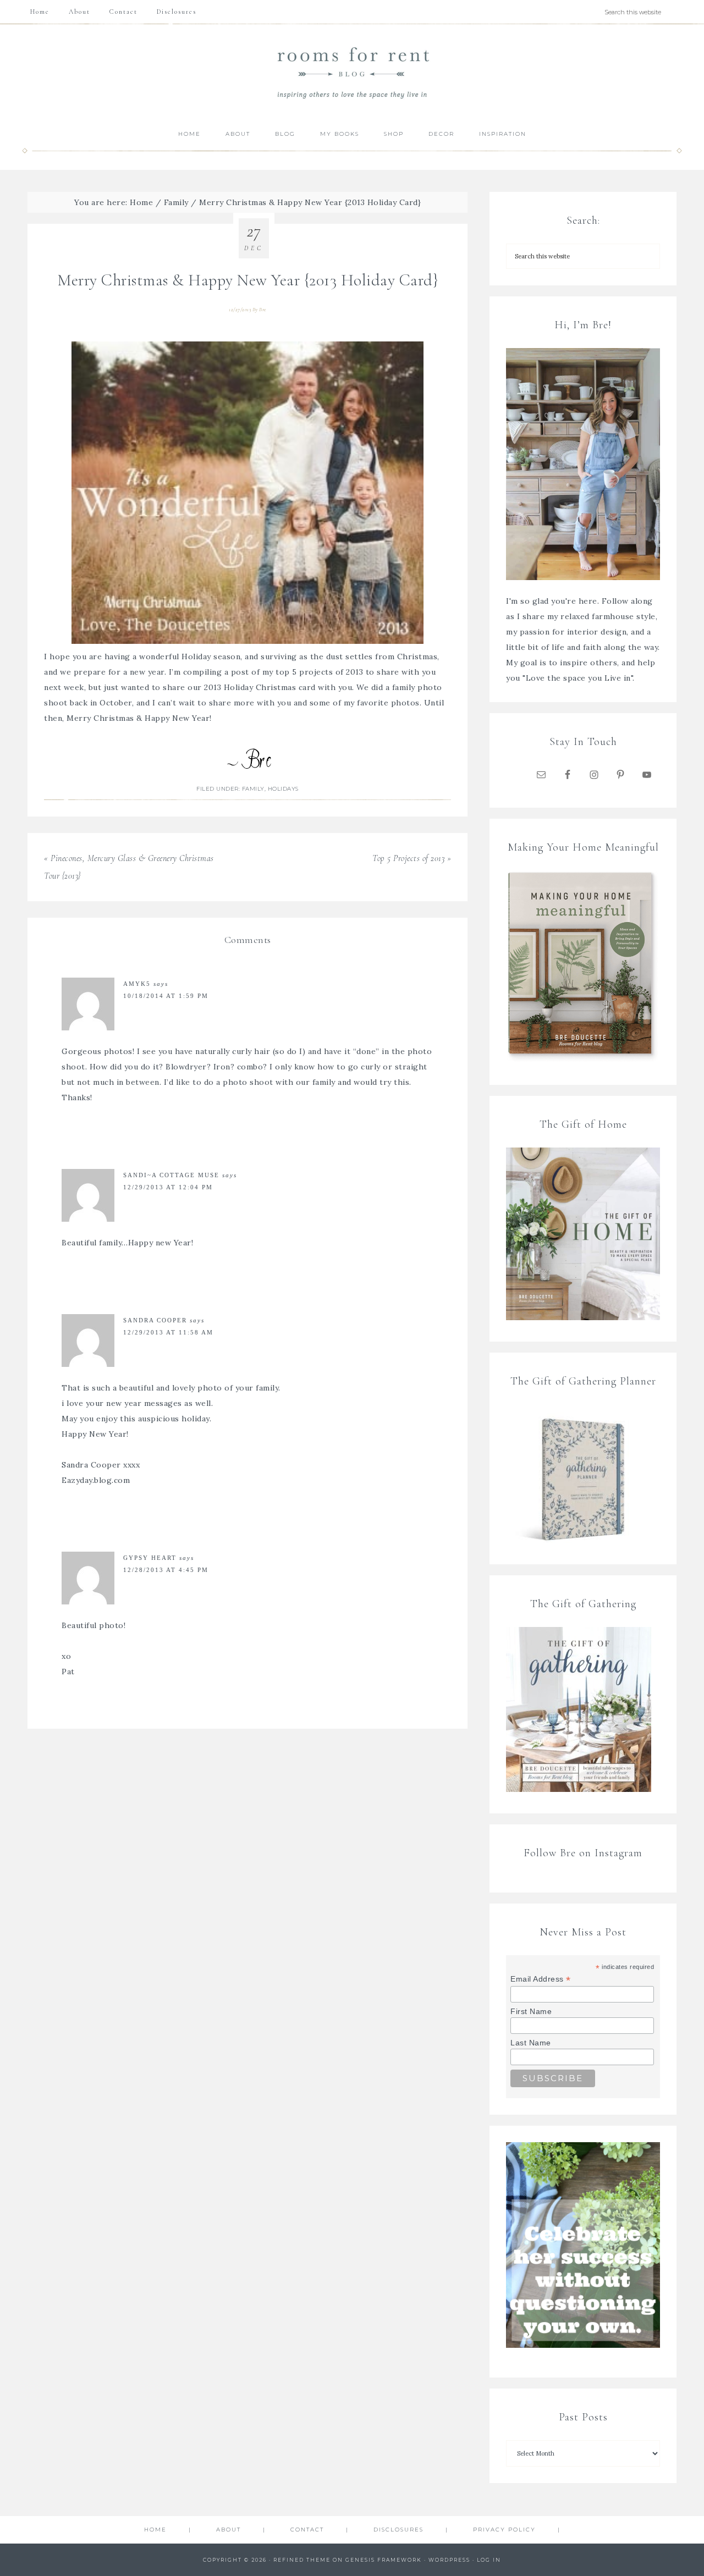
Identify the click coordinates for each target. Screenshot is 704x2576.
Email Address (541, 1979)
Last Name (531, 2043)
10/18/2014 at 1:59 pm (166, 996)
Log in (489, 2560)
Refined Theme (302, 2560)
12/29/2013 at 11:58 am (168, 1332)
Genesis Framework (384, 2560)
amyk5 (137, 984)
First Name (531, 2011)
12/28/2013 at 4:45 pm (166, 1570)
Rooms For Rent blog (352, 72)
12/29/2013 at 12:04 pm (168, 1187)
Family (253, 789)
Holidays (283, 789)
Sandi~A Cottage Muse (171, 1175)
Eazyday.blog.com (96, 1480)
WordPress (449, 2560)
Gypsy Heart (150, 1558)
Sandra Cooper (155, 1320)
